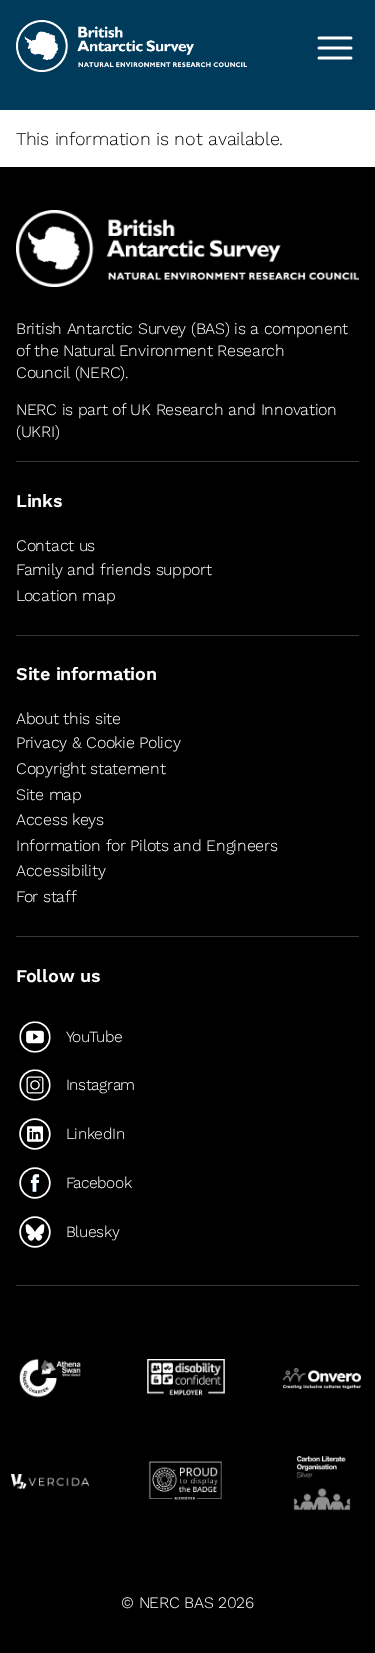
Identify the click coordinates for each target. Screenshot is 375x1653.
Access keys (60, 819)
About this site (68, 718)
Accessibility (60, 870)
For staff (46, 896)
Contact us (55, 545)
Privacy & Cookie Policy (98, 743)
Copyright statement (91, 768)
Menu (335, 48)
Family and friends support (114, 569)
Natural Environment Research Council (150, 361)
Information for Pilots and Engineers (147, 845)
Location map (66, 595)
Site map (49, 794)
